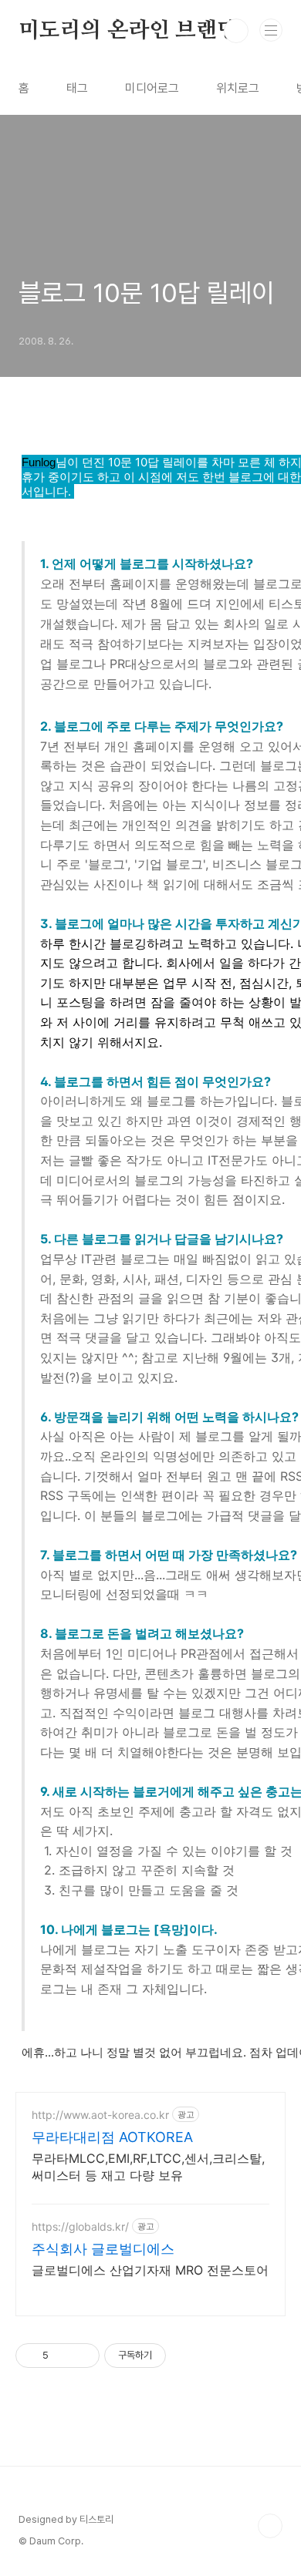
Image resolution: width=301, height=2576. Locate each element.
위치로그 (238, 88)
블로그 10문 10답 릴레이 (146, 293)
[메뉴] (271, 30)
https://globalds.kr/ (80, 2226)
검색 (236, 31)
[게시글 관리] (82, 2356)
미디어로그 (152, 88)
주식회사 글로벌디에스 (103, 2249)
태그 (77, 88)
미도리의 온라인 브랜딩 (128, 31)
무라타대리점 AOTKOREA (112, 2137)
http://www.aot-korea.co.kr (100, 2115)
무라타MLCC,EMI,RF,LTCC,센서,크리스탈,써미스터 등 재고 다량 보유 (148, 2167)
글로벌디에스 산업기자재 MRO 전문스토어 (150, 2270)
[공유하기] (63, 2356)
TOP (270, 2526)
